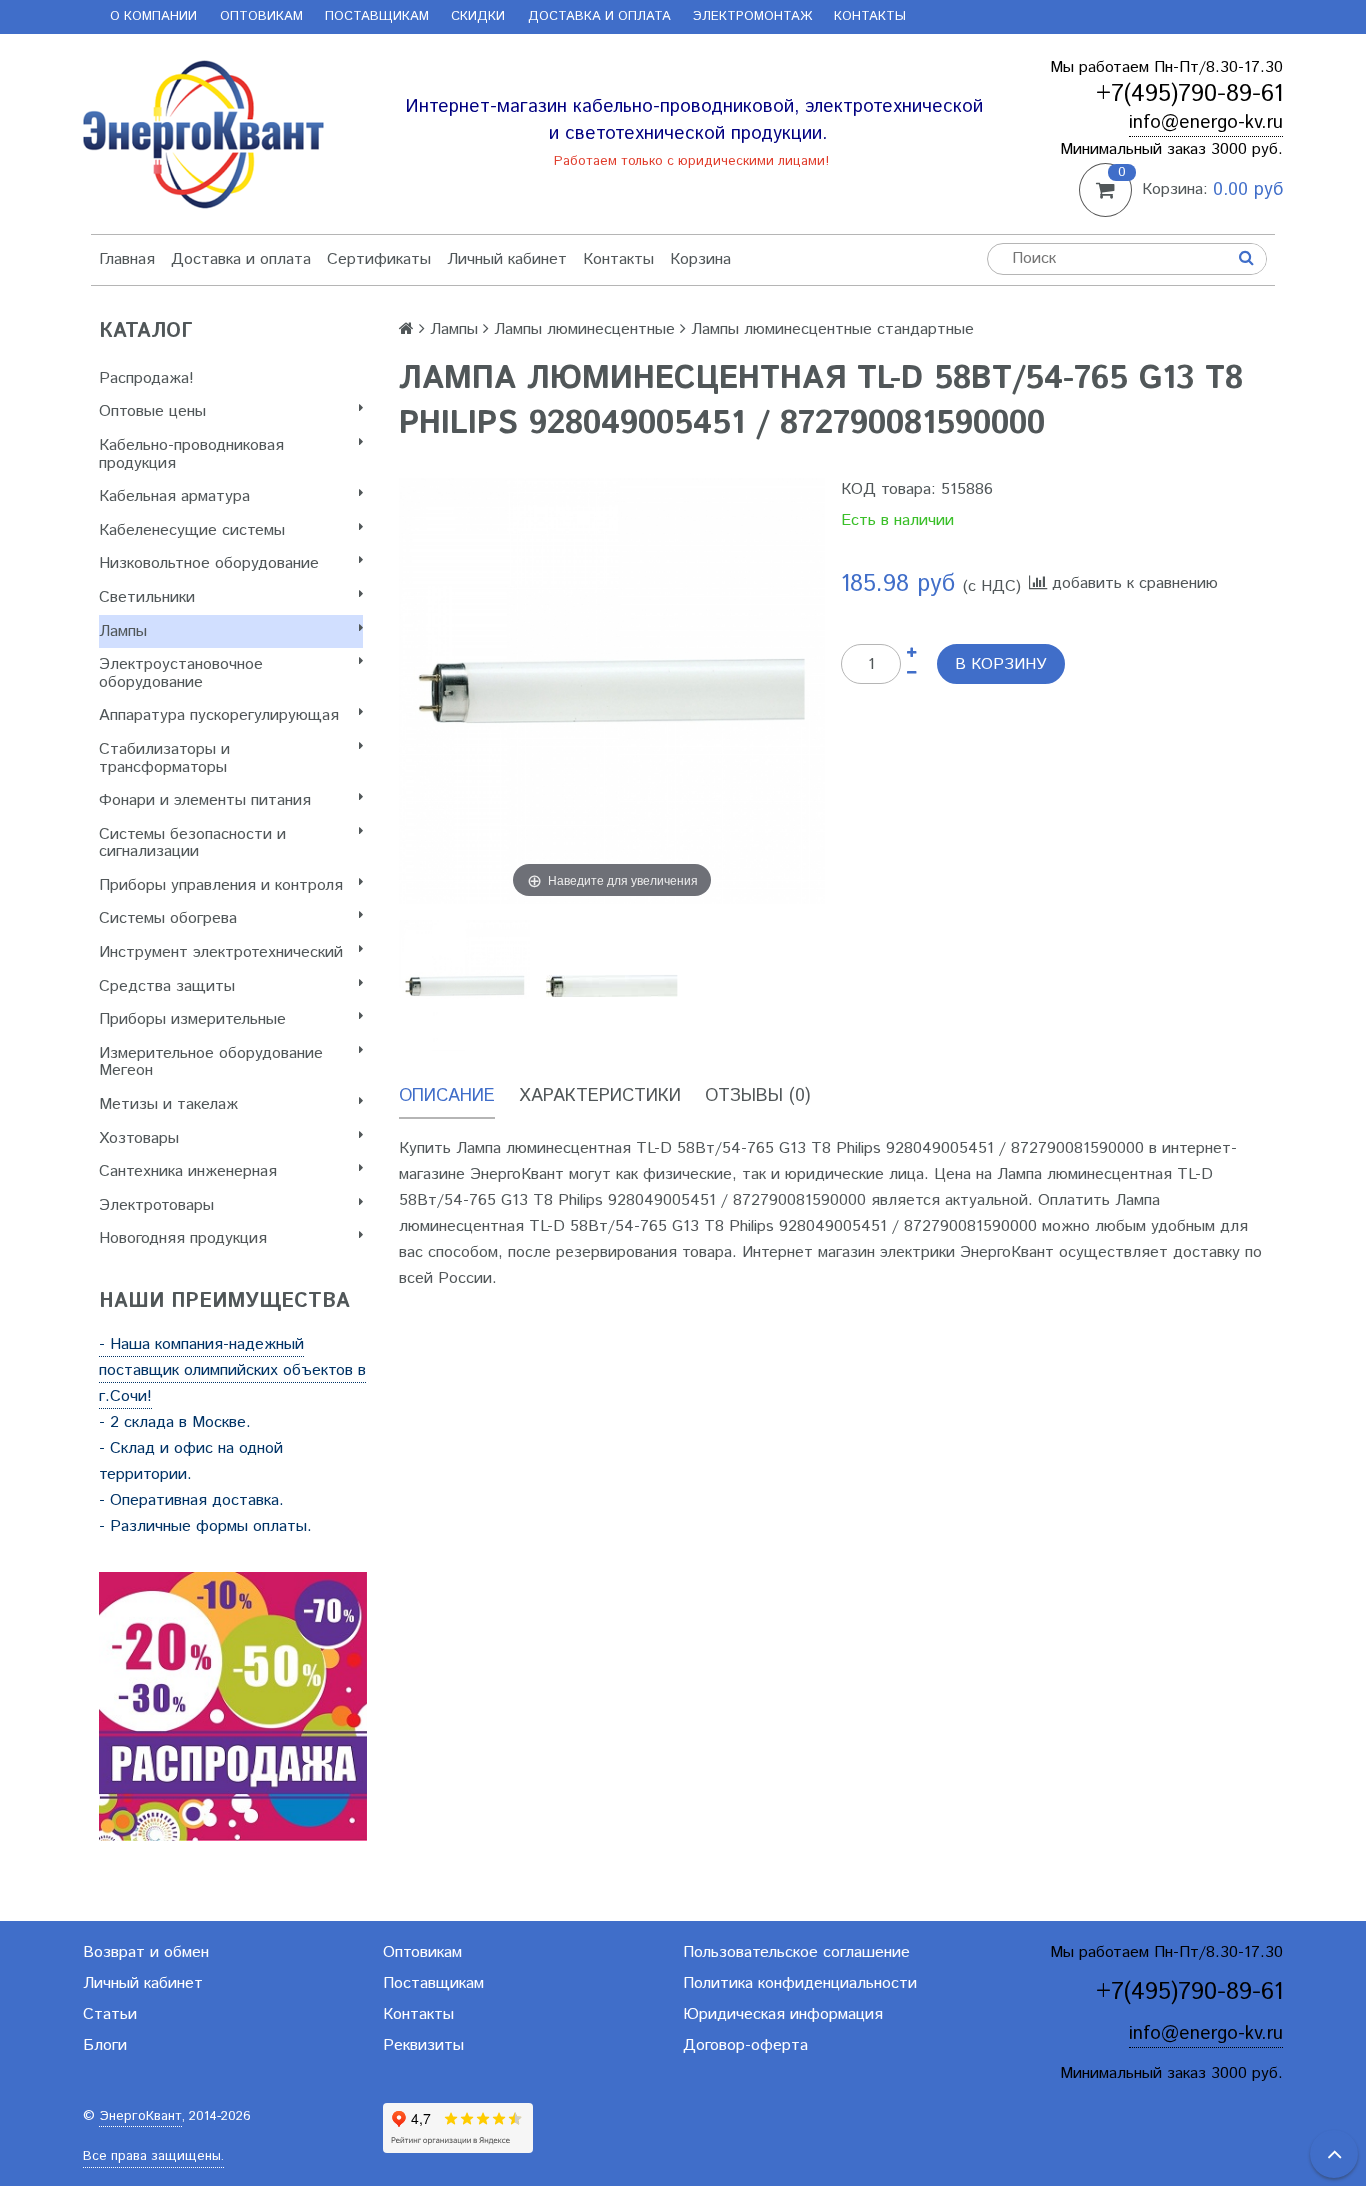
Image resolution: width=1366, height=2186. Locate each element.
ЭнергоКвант (140, 2116)
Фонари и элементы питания (205, 800)
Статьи (110, 2014)
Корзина (700, 259)
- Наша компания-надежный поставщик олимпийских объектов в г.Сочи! (232, 1370)
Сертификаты (379, 259)
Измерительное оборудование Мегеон (211, 1062)
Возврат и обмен (146, 1952)
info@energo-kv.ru (1206, 122)
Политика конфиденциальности (800, 1983)
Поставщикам (377, 16)
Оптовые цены (152, 411)
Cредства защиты (167, 986)
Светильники (147, 597)
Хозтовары (139, 1138)
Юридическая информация (783, 2014)
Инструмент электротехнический (221, 952)
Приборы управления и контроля (221, 885)
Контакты (870, 16)
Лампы (123, 631)
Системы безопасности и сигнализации (192, 843)
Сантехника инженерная (188, 1171)
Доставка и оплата (599, 16)
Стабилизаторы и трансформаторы (164, 758)
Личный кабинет (507, 259)
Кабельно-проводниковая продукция (191, 454)
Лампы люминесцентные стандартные (832, 329)
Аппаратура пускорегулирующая (219, 715)
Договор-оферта (745, 2045)
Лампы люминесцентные (584, 329)
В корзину (1001, 664)
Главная (127, 259)
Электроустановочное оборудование (181, 673)
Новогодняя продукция (183, 1238)
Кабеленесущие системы (192, 530)
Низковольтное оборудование (209, 563)
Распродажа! (146, 378)
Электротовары (156, 1205)
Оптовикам (261, 16)
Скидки (478, 16)
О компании (153, 16)
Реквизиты (423, 2045)
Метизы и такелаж (168, 1104)
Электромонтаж (752, 16)
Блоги (105, 2045)
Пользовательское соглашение (796, 1952)
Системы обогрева (168, 918)
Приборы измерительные (192, 1019)
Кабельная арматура (174, 496)
